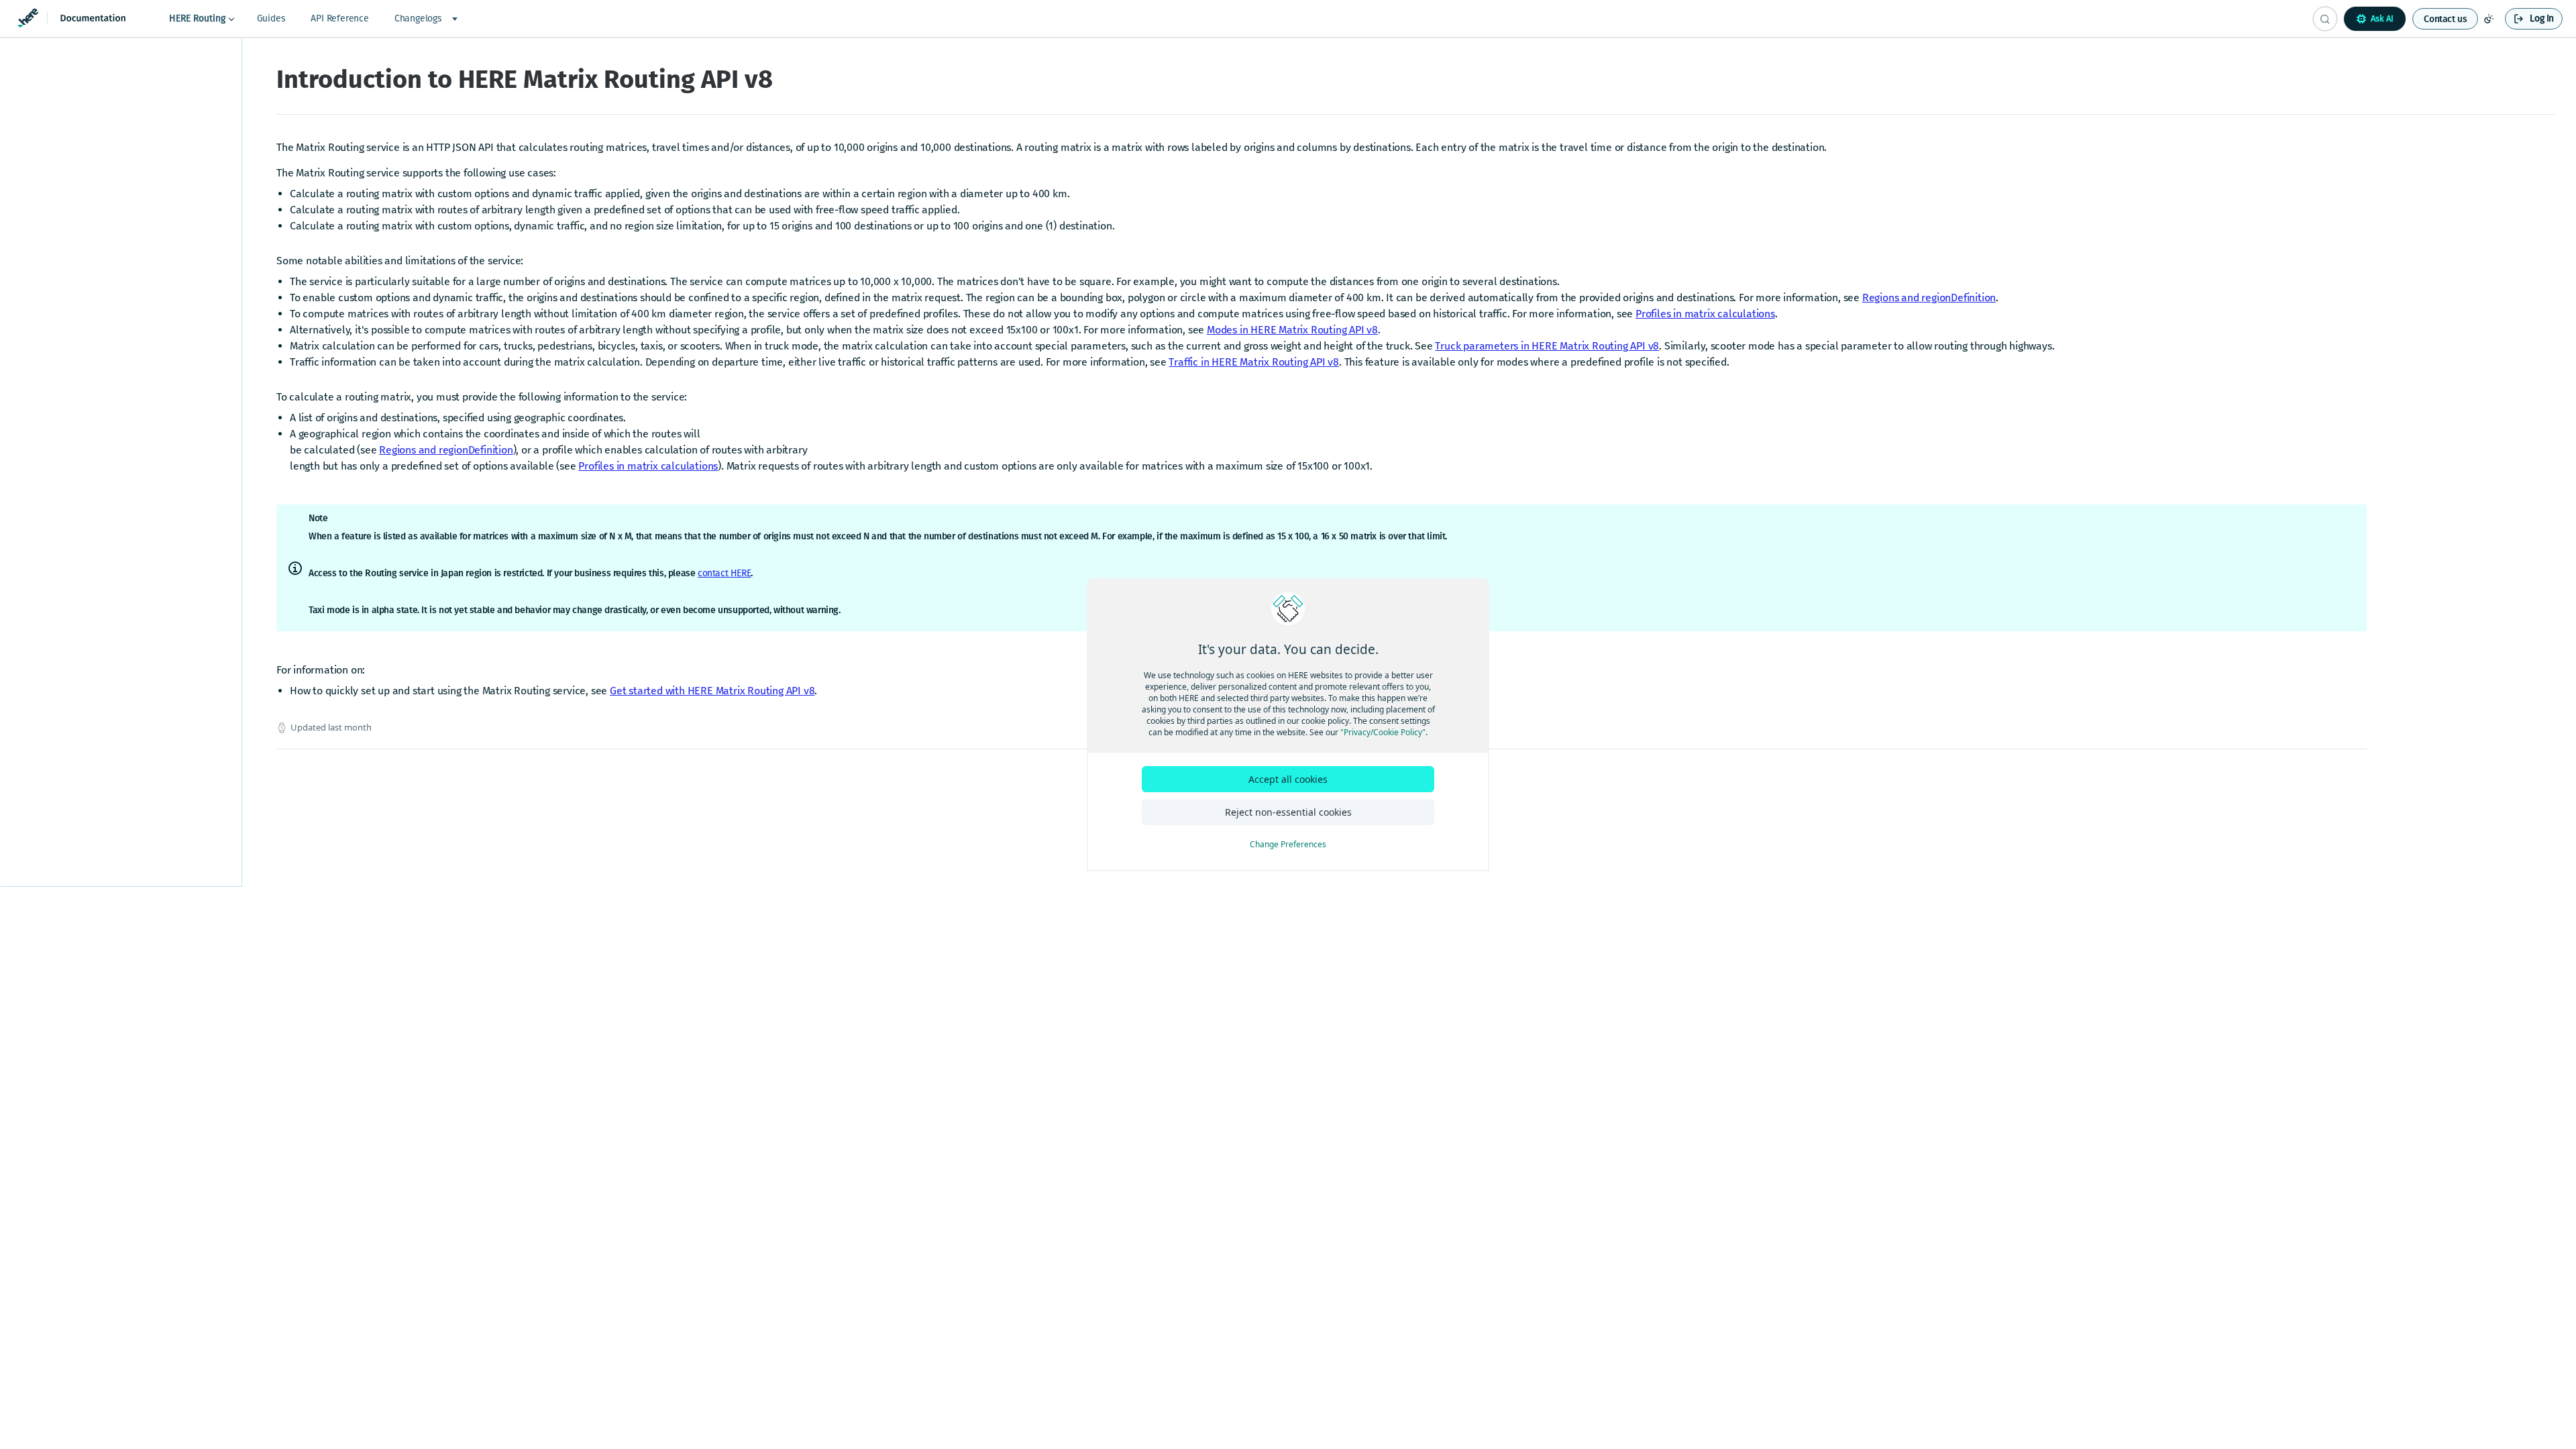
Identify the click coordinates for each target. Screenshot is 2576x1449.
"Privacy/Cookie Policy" (1383, 732)
